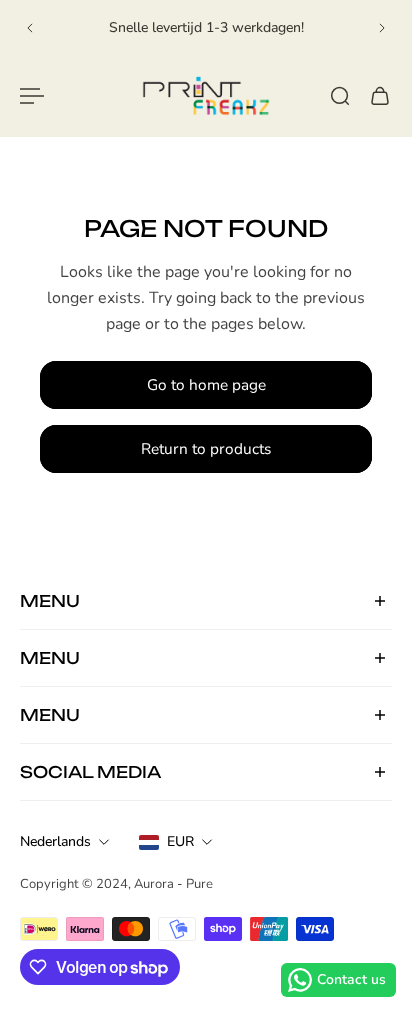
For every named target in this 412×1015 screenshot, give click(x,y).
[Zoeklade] (340, 96)
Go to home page (206, 384)
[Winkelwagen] (380, 96)
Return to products (206, 448)
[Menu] (32, 96)
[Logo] (206, 96)
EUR (180, 841)
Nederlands (55, 841)
